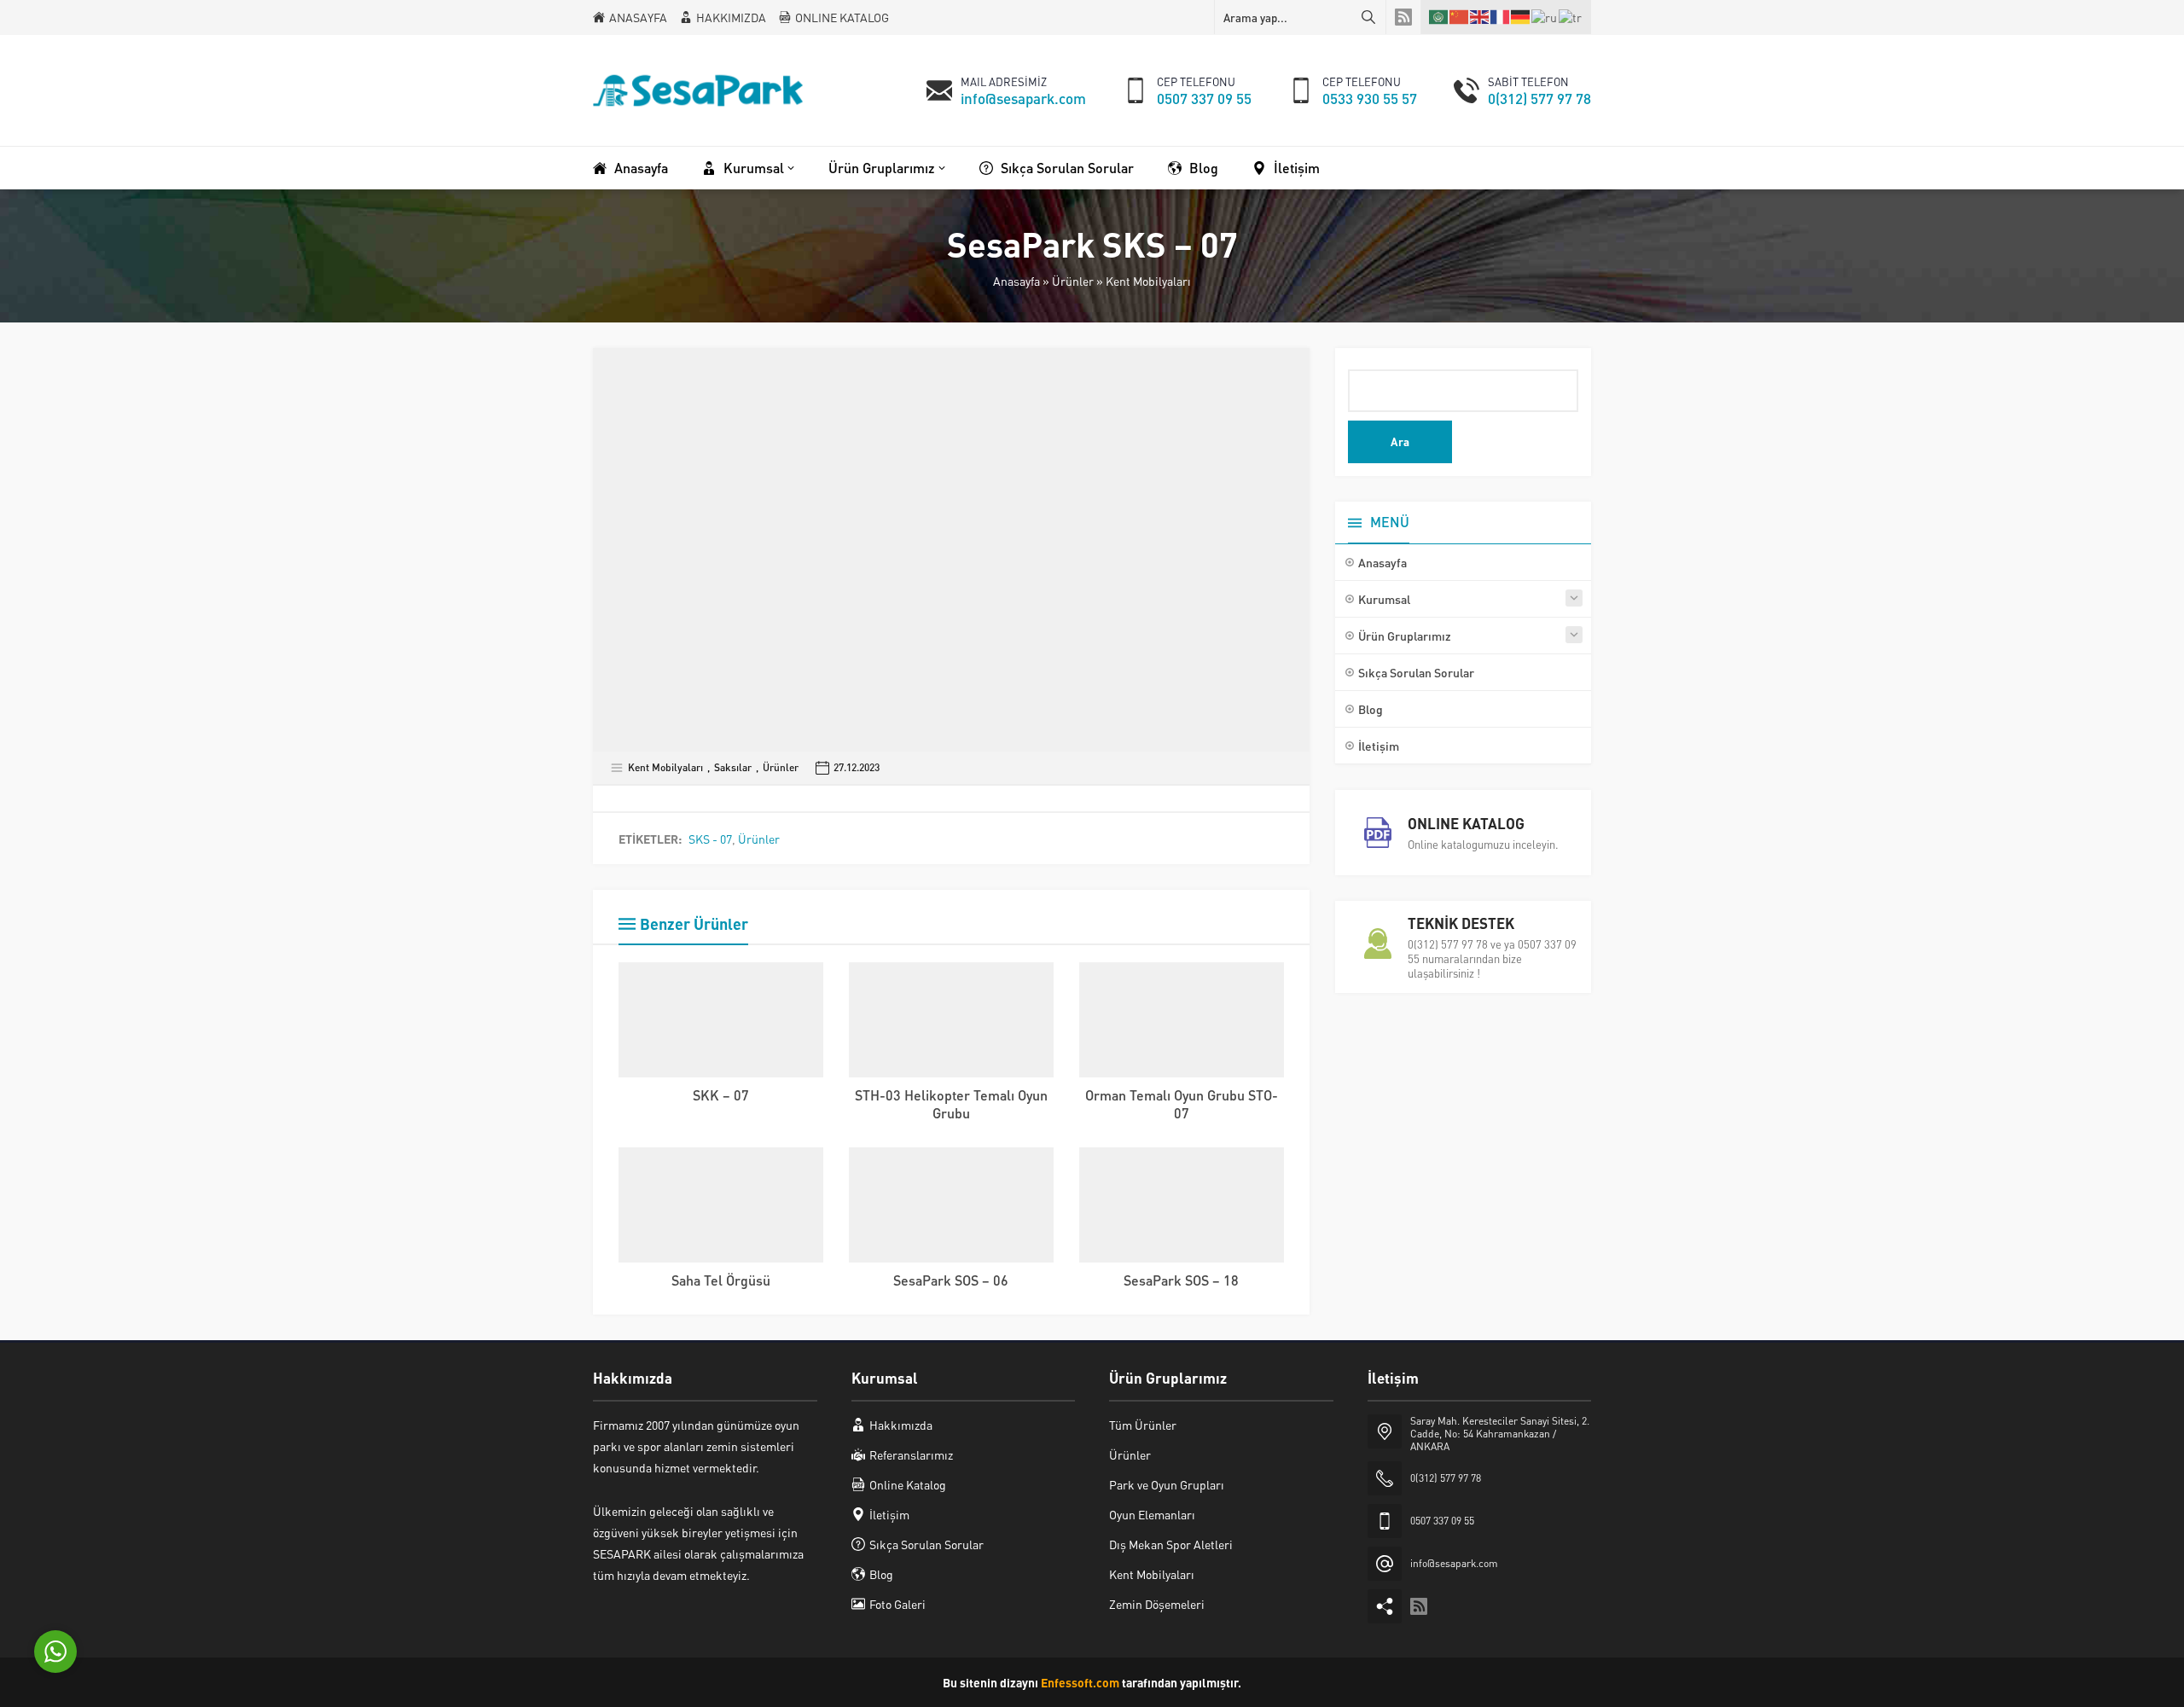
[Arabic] (1439, 17)
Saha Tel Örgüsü (721, 1280)
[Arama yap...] (1368, 17)
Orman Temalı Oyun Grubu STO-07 (1182, 1104)
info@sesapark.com (1023, 98)
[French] (1501, 17)
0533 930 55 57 (1370, 98)
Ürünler (1073, 281)
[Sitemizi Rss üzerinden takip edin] (1403, 17)
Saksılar (733, 767)
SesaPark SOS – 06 (951, 1280)
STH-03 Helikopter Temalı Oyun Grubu (951, 1104)
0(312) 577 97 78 (1539, 98)
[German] (1521, 17)
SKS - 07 (710, 839)
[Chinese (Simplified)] (1460, 17)
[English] (1480, 17)
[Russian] (1545, 16)
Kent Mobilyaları (1148, 281)
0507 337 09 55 (1204, 98)
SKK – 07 (721, 1095)
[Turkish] (1571, 16)
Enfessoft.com (1080, 1682)
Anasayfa (1016, 281)
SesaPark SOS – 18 (1181, 1280)
